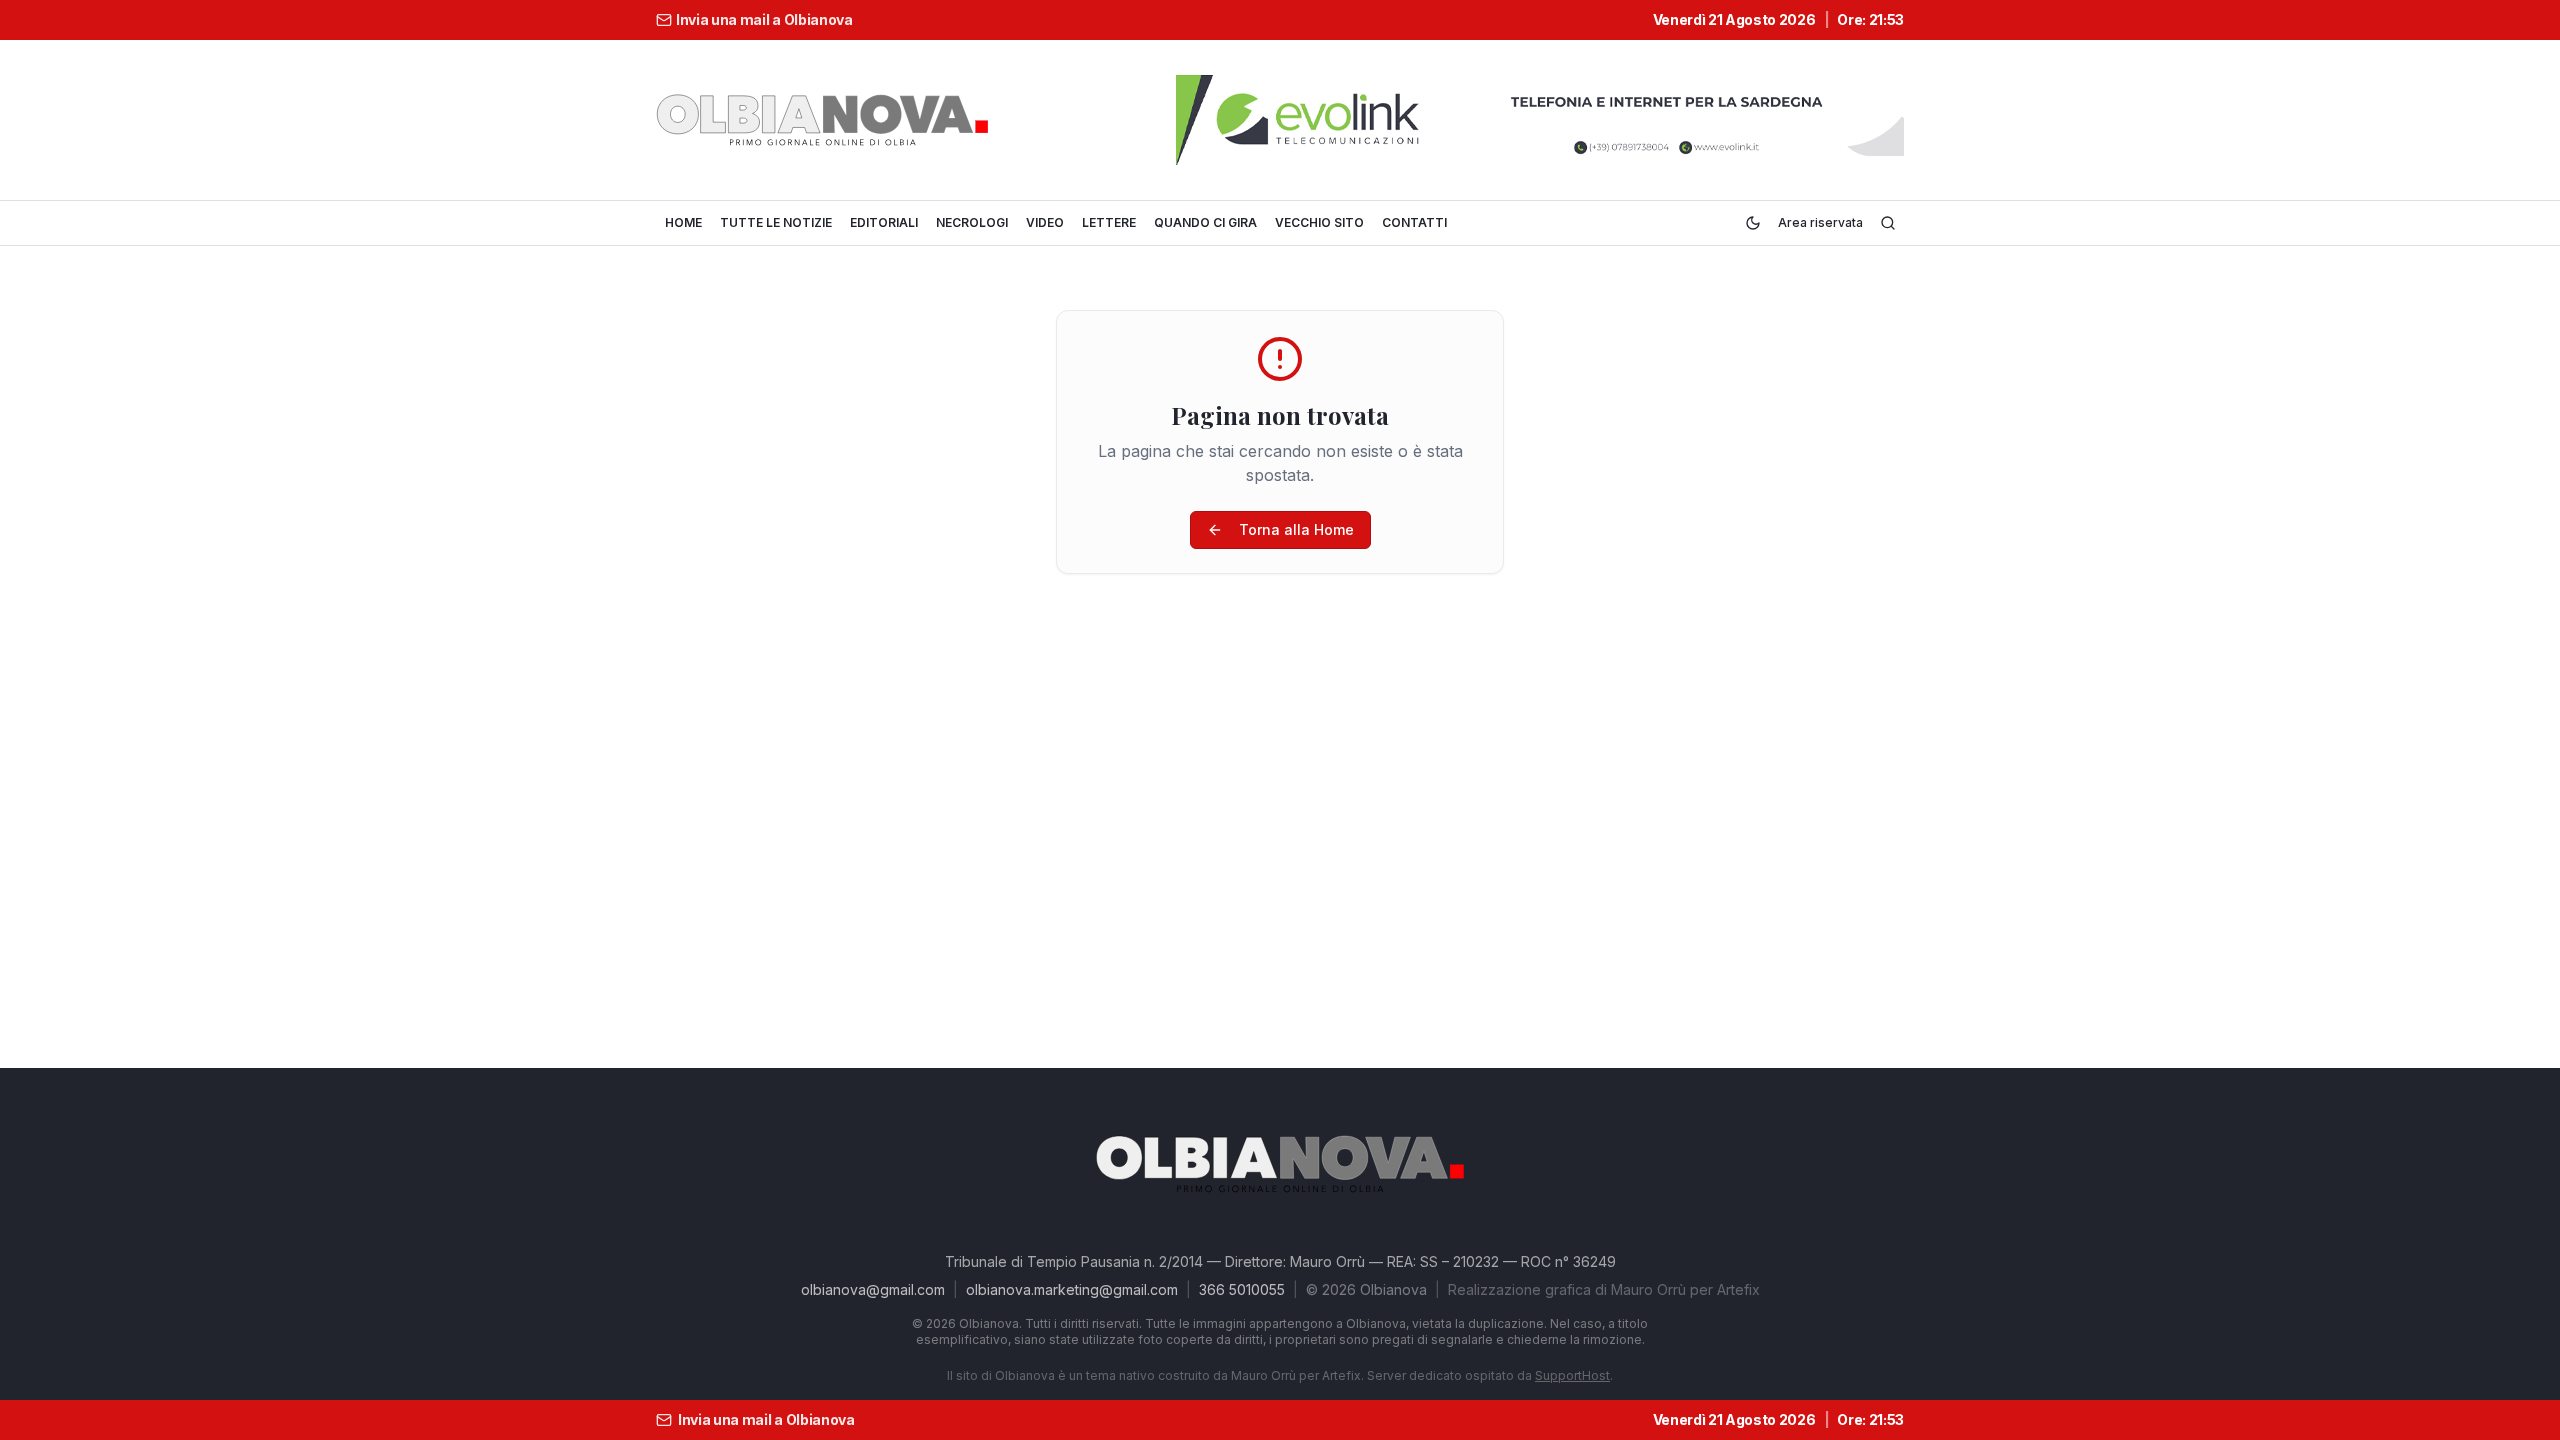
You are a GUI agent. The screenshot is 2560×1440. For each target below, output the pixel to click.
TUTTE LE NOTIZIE (776, 222)
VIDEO (1045, 222)
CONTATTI (1414, 222)
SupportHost (1572, 1375)
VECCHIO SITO (1319, 222)
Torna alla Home (1296, 529)
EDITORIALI (884, 222)
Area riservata (1820, 222)
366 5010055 (1242, 1289)
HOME (683, 222)
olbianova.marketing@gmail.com (1072, 1289)
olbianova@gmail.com (873, 1289)
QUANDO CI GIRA (1205, 222)
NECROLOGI (972, 222)
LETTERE (1109, 222)
